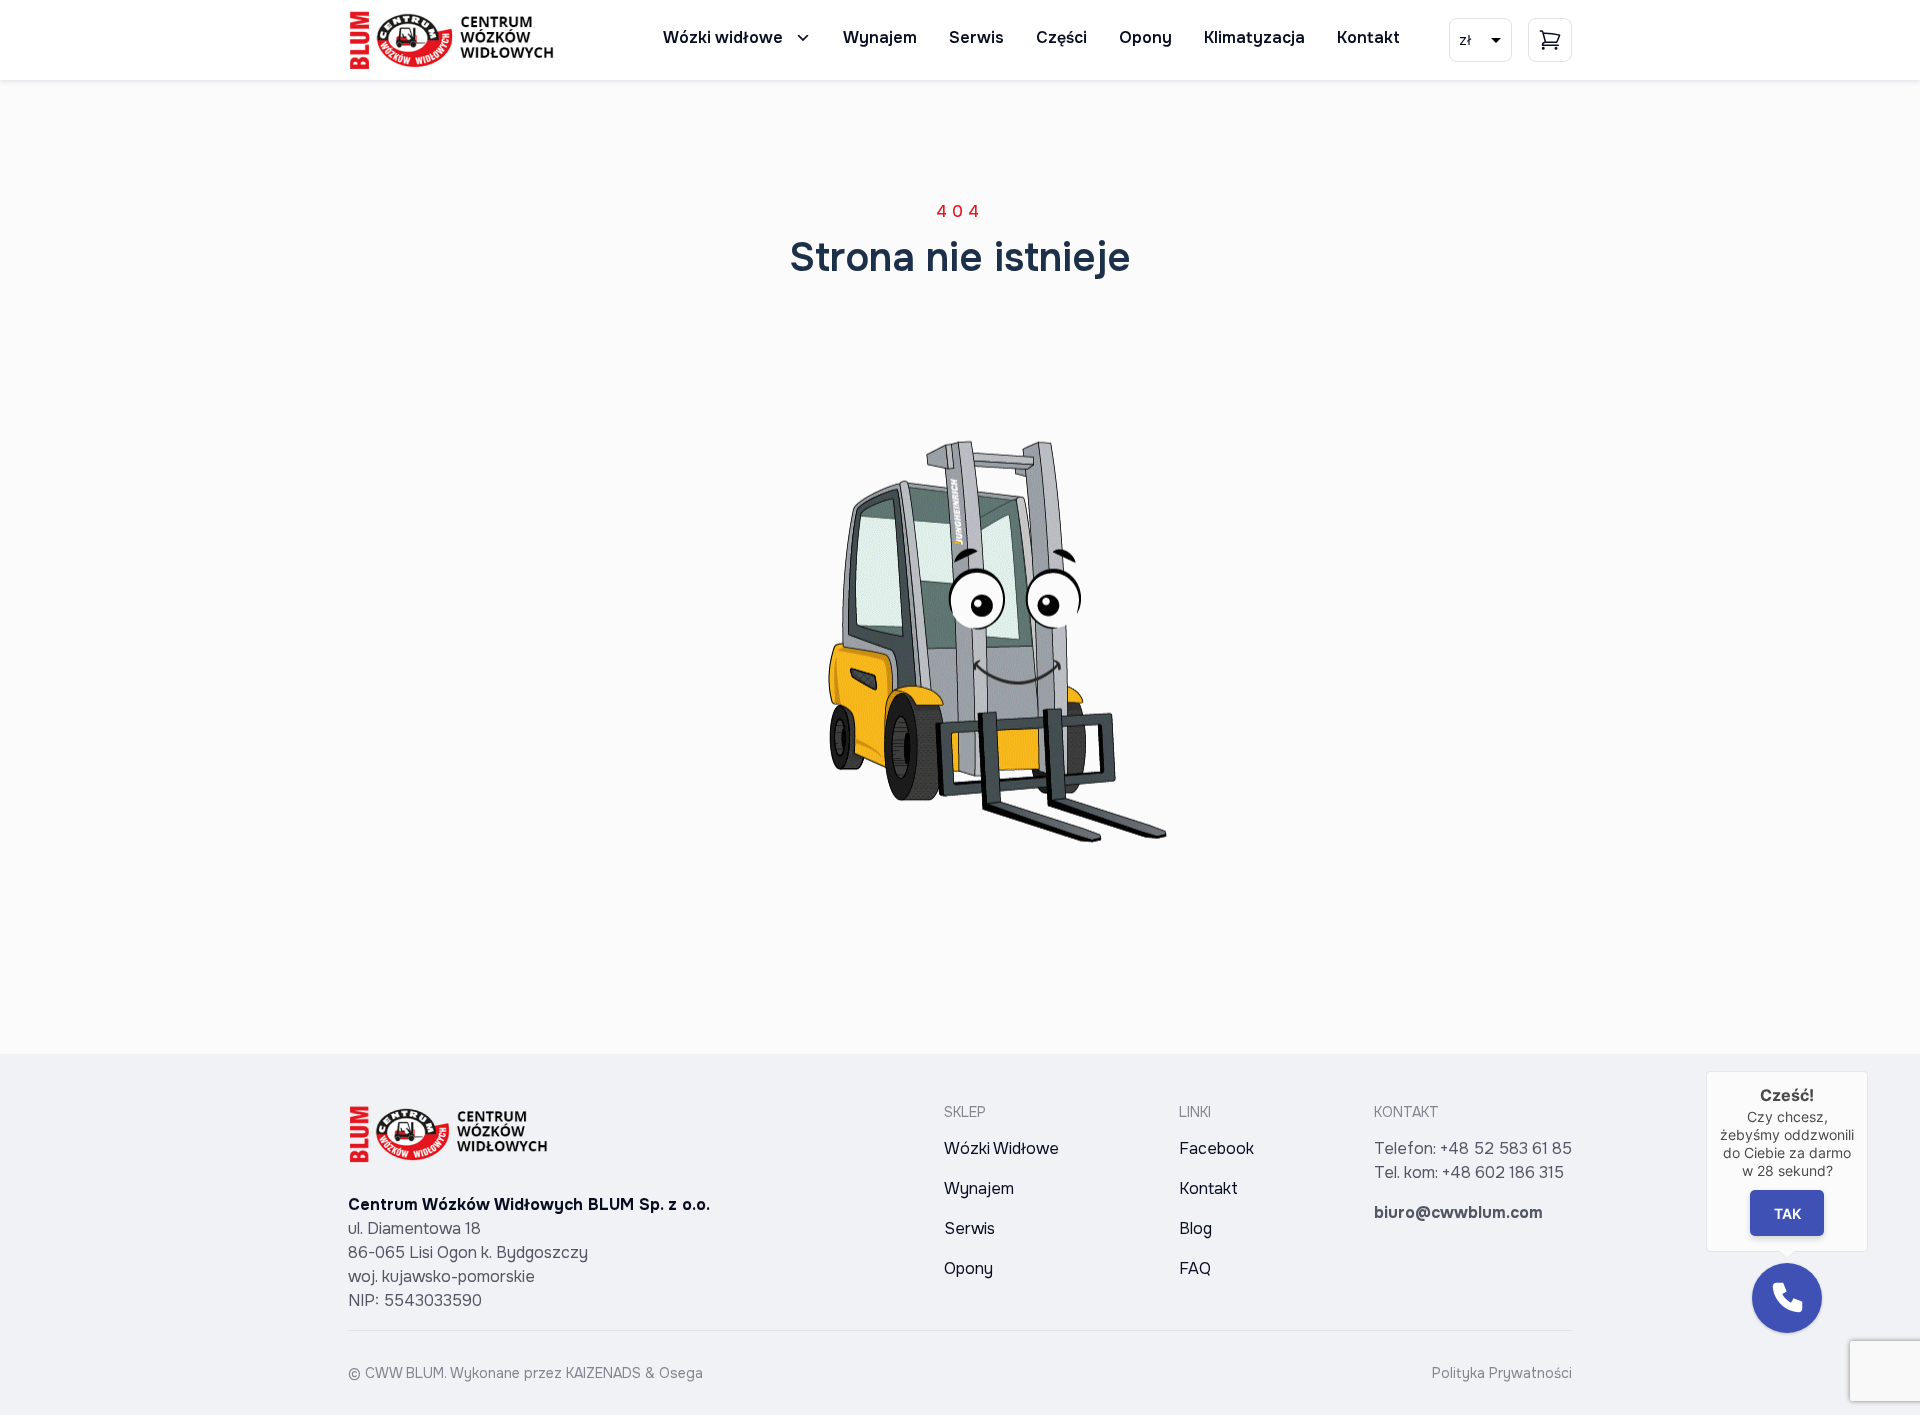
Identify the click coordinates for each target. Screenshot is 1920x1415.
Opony (1145, 37)
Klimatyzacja (1254, 37)
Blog (1195, 1228)
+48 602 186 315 (1503, 1172)
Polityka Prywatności (1502, 1373)
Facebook (1216, 1148)
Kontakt (1368, 37)
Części (1061, 37)
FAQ (1195, 1268)
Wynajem (880, 37)
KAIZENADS (603, 1373)
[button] (1787, 1298)
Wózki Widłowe (1001, 1148)
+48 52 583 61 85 (1506, 1148)
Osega (681, 1373)
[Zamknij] (1868, 1071)
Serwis (976, 37)
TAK (1787, 1213)
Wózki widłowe (723, 37)
